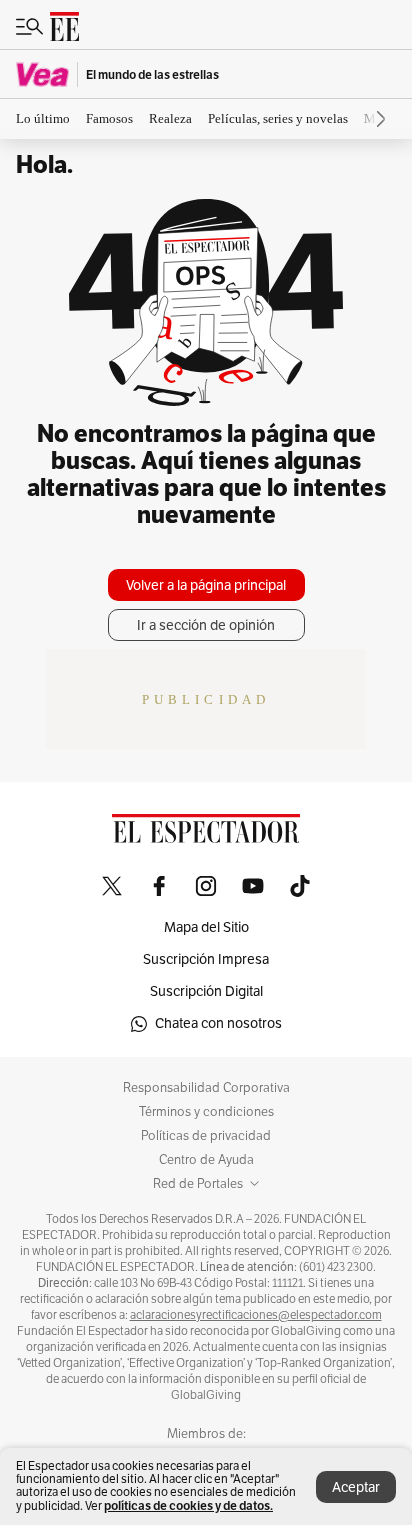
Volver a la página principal (206, 585)
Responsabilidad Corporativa (206, 1088)
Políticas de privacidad (206, 1136)
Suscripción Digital (206, 991)
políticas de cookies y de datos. (188, 1505)
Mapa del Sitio (206, 927)
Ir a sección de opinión (206, 625)
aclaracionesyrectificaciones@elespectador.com (256, 1315)
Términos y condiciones (206, 1112)
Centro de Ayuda (206, 1160)
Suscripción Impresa (206, 959)
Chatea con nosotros (218, 1023)
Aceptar (356, 1487)
